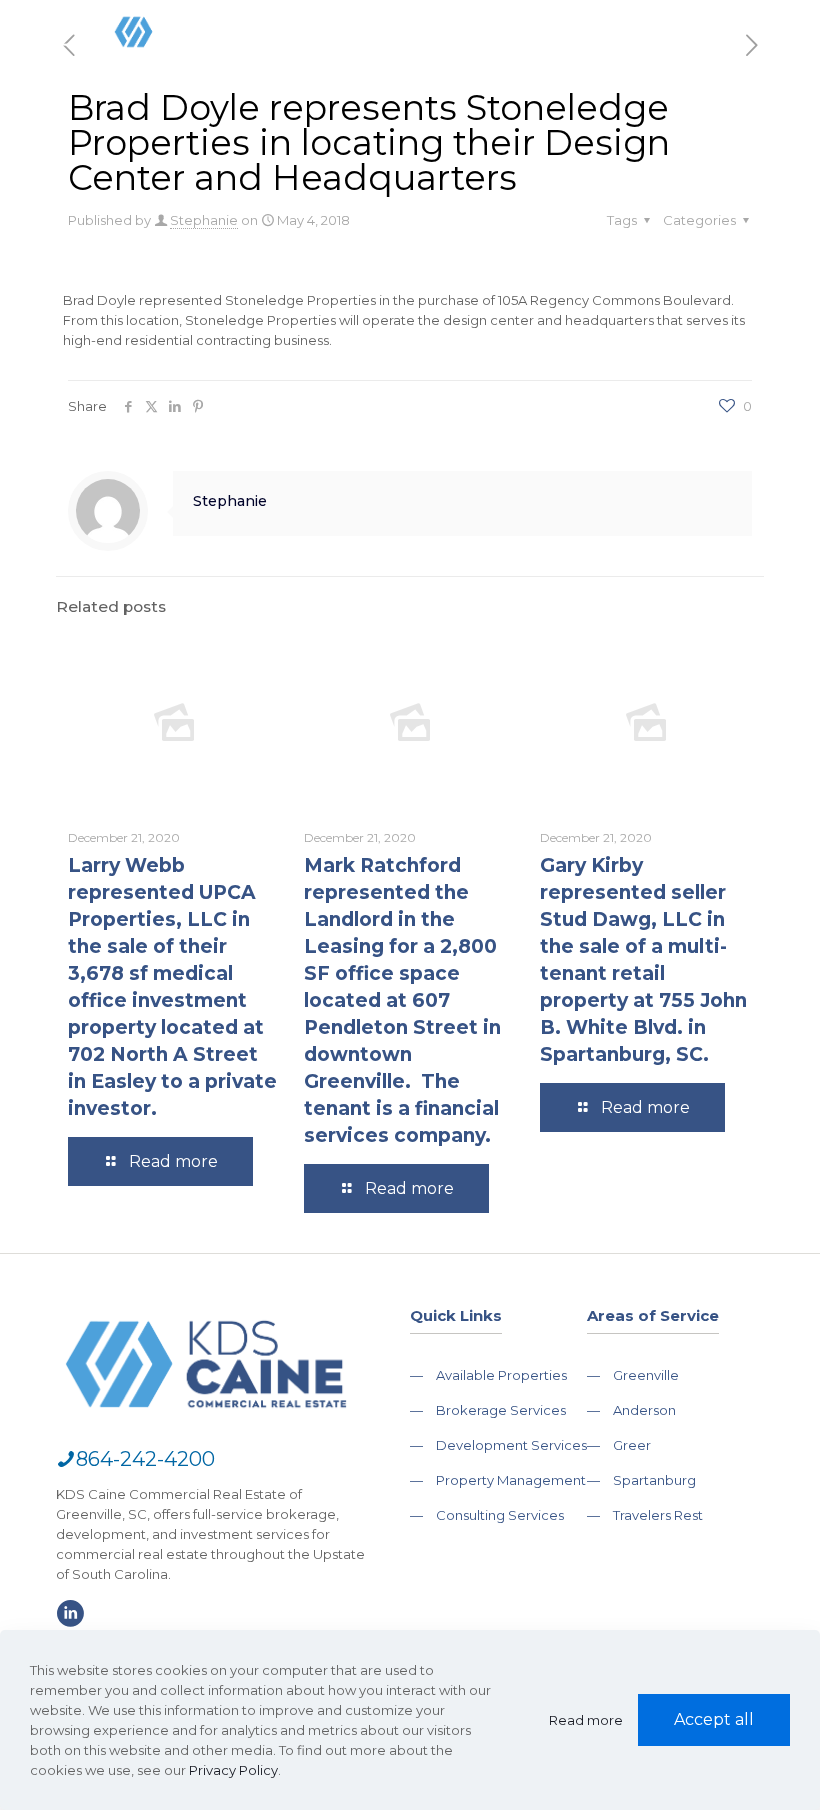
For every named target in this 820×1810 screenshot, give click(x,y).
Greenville (646, 1375)
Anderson (644, 1410)
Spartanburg (654, 1480)
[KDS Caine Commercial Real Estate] (163, 75)
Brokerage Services (501, 1410)
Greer (632, 1445)
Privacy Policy (233, 1770)
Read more (586, 1720)
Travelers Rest (658, 1515)
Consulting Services (500, 1515)
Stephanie (204, 220)
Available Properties (501, 1375)
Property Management (511, 1480)
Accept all (714, 1719)
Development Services (511, 1445)
